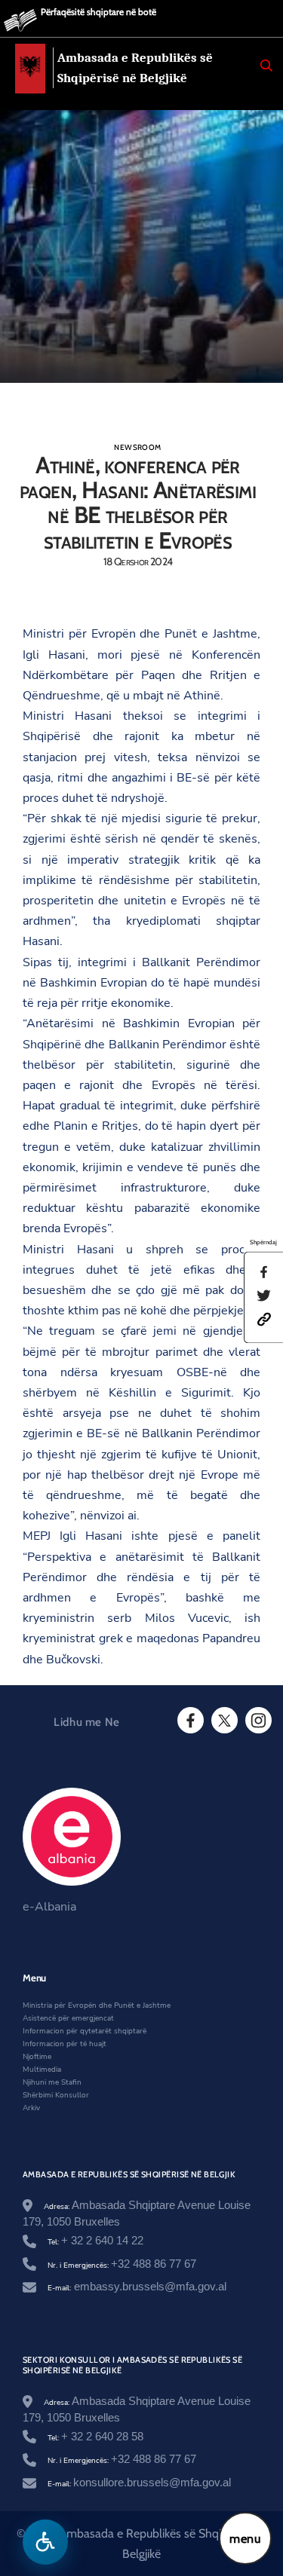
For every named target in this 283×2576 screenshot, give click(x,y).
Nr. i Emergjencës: (122, 2265)
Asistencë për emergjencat (68, 2018)
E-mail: (137, 2288)
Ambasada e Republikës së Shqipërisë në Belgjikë (135, 68)
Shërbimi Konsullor (56, 2095)
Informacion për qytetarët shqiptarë (85, 2031)
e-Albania (49, 1907)
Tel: (95, 2242)
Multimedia (42, 2070)
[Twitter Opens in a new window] (223, 1721)
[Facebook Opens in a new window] (189, 1721)
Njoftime (37, 2057)
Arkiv (31, 2108)
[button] (264, 1319)
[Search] (266, 66)
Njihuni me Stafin (52, 2082)
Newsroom (137, 447)
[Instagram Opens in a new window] (257, 1721)
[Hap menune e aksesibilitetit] (45, 2542)
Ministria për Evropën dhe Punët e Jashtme (97, 2005)
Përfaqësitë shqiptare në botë (98, 12)
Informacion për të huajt (65, 2044)
